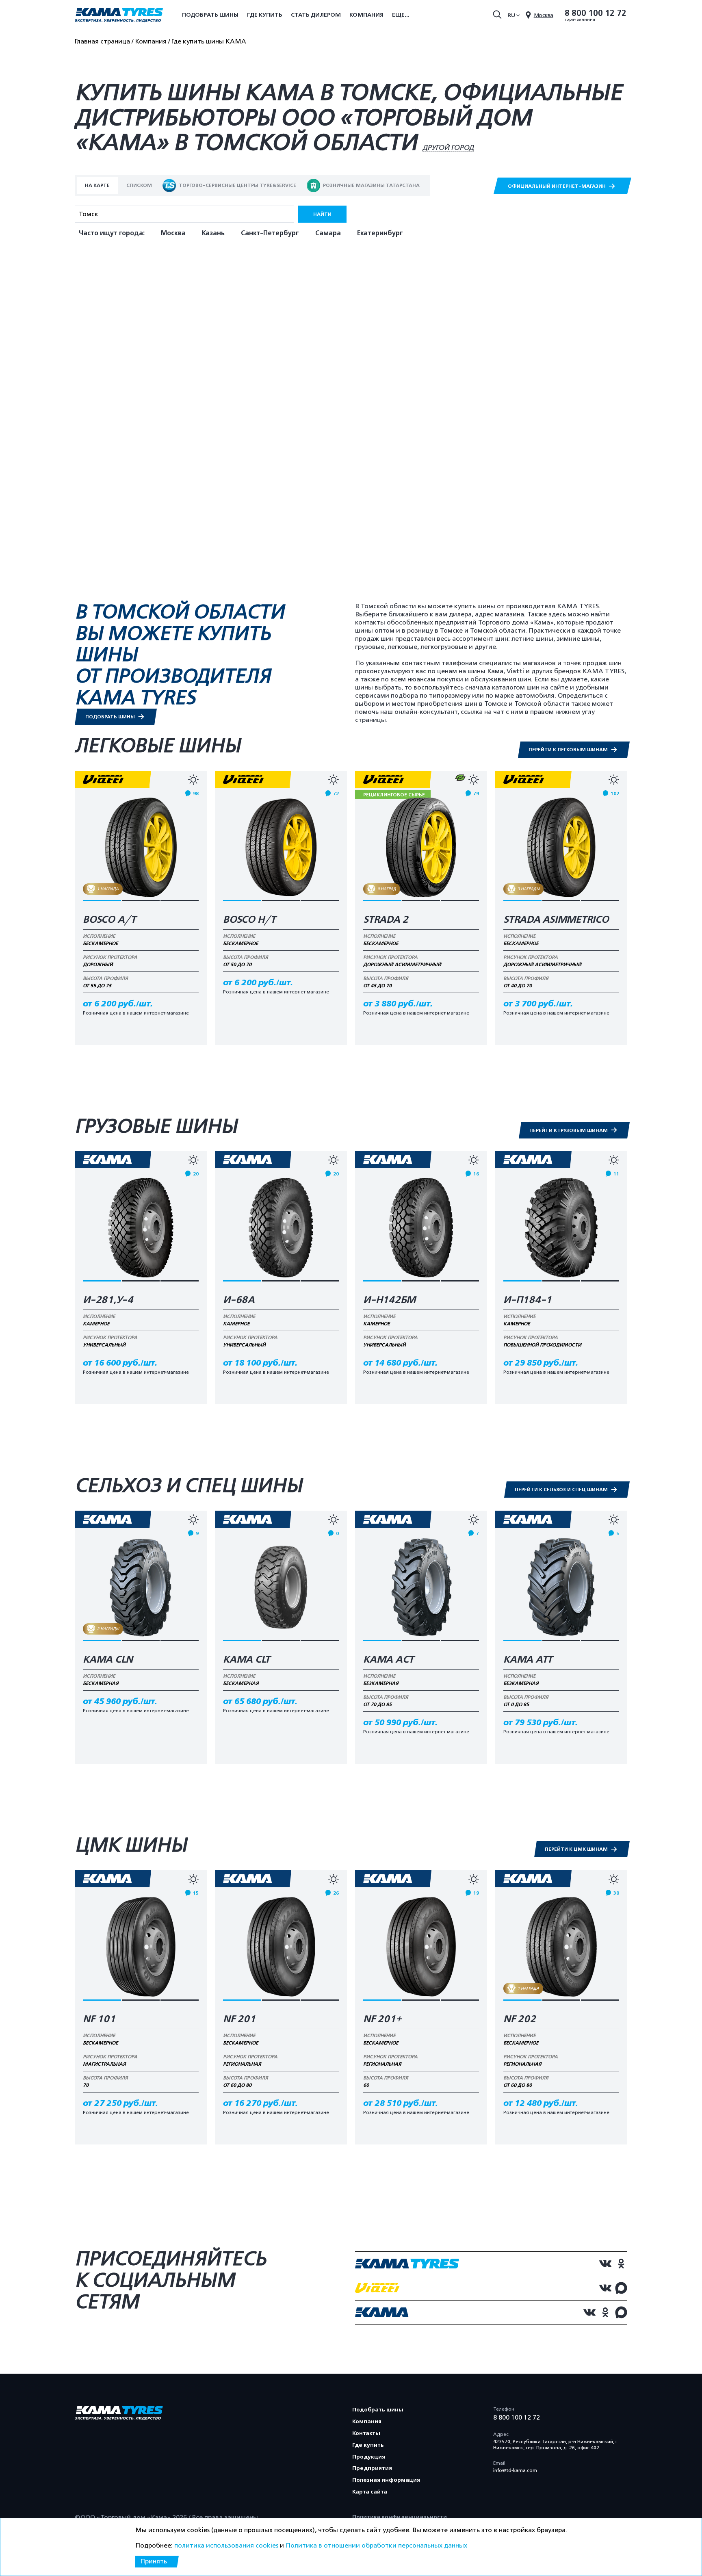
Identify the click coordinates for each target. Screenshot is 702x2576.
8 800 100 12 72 (596, 13)
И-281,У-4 (108, 1300)
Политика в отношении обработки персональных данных (376, 2546)
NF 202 (520, 2019)
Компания (366, 15)
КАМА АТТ (528, 1660)
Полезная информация (386, 2480)
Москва (173, 233)
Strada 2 (386, 920)
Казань (213, 233)
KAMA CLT (247, 1660)
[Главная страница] (119, 16)
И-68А (239, 1300)
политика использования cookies (226, 2546)
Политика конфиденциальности (400, 2517)
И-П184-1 (528, 1300)
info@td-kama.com (515, 2470)
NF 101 (99, 2019)
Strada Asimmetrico (556, 920)
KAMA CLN (108, 1660)
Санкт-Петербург (270, 233)
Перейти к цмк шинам (577, 1849)
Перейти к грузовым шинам (569, 1130)
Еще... (401, 15)
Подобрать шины (210, 15)
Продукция (369, 2457)
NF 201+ (382, 2019)
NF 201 (239, 2019)
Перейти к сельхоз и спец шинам (562, 1490)
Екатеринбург (380, 233)
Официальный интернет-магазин (557, 186)
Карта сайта (370, 2492)
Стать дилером (316, 15)
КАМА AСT (389, 1660)
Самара (328, 233)
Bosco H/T (249, 920)
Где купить (265, 15)
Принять (154, 2561)
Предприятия (372, 2468)
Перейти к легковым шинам (569, 750)
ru (511, 15)
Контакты (366, 2433)
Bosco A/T (109, 920)
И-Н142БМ (389, 1300)
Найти (322, 214)
